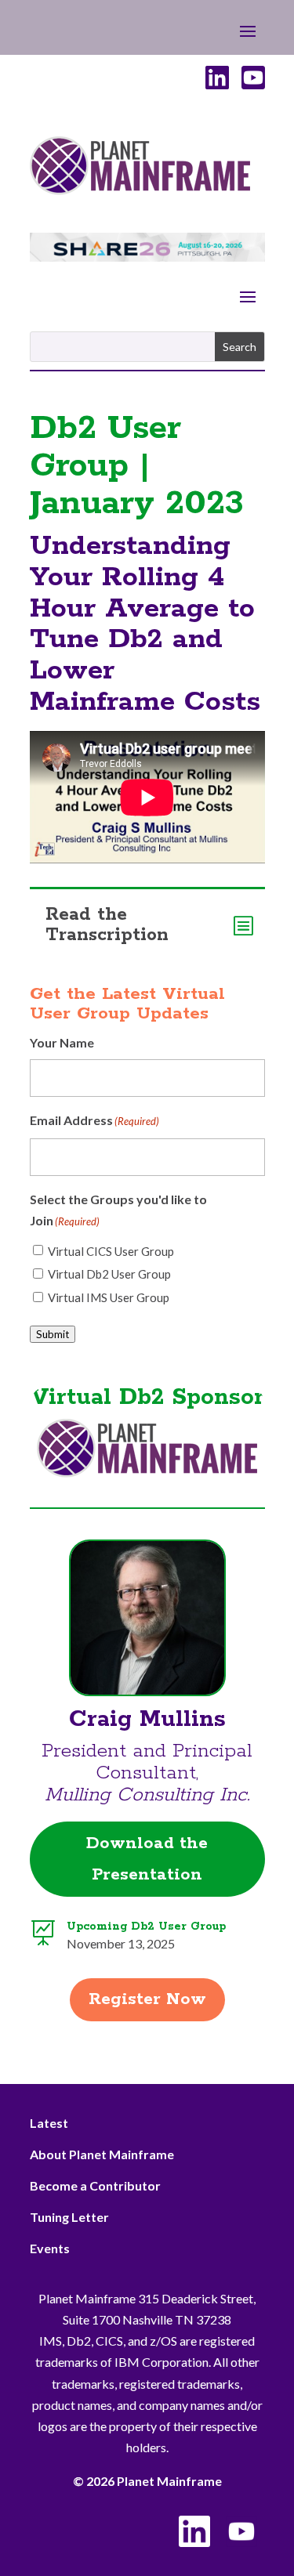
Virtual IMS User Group (109, 1297)
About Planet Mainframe (102, 2154)
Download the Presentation (147, 1860)
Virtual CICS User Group (111, 1251)
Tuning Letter (69, 2217)
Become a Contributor (95, 2185)
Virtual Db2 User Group (109, 1274)
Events (50, 2248)
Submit (53, 1334)
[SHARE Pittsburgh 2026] (147, 257)
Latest (49, 2123)
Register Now (147, 1999)
